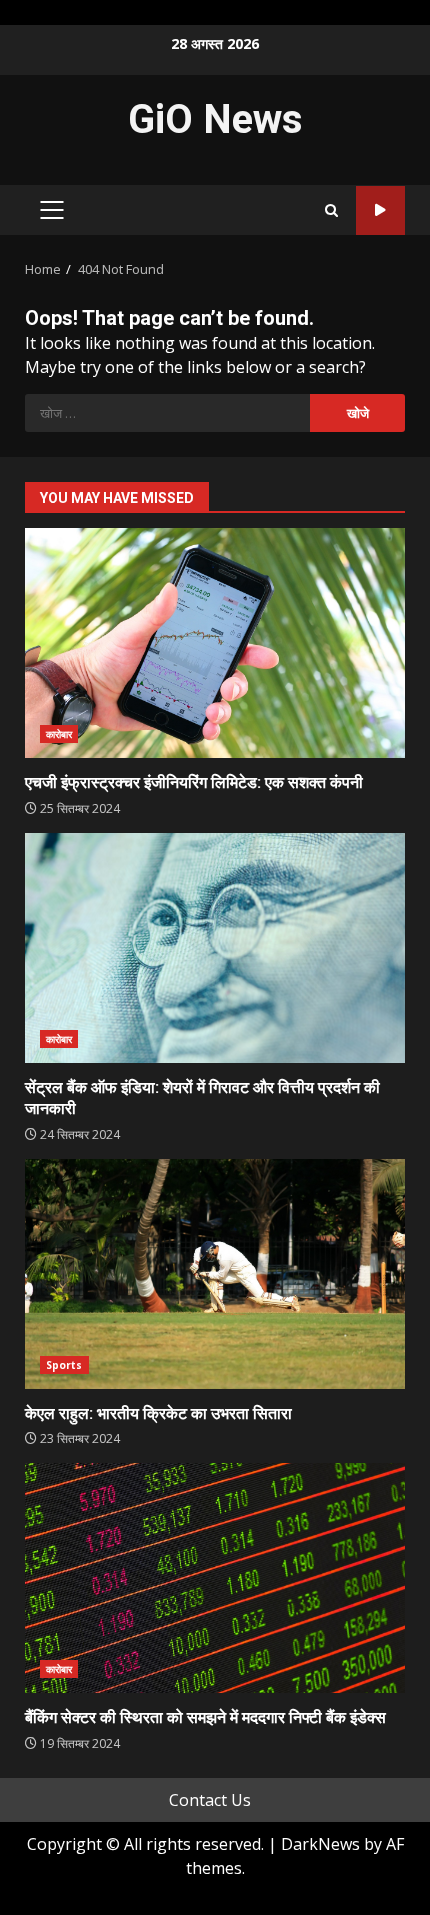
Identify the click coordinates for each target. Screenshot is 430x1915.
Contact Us (210, 1800)
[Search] (331, 210)
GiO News (215, 119)
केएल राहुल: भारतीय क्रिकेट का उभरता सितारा (215, 1274)
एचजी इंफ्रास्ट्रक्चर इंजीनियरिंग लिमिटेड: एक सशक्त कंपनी (215, 643)
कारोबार (59, 734)
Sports (64, 1365)
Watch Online (380, 210)
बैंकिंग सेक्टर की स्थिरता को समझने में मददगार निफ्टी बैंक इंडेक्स (215, 1578)
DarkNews (320, 1844)
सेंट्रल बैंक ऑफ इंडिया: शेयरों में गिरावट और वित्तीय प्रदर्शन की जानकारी (215, 948)
